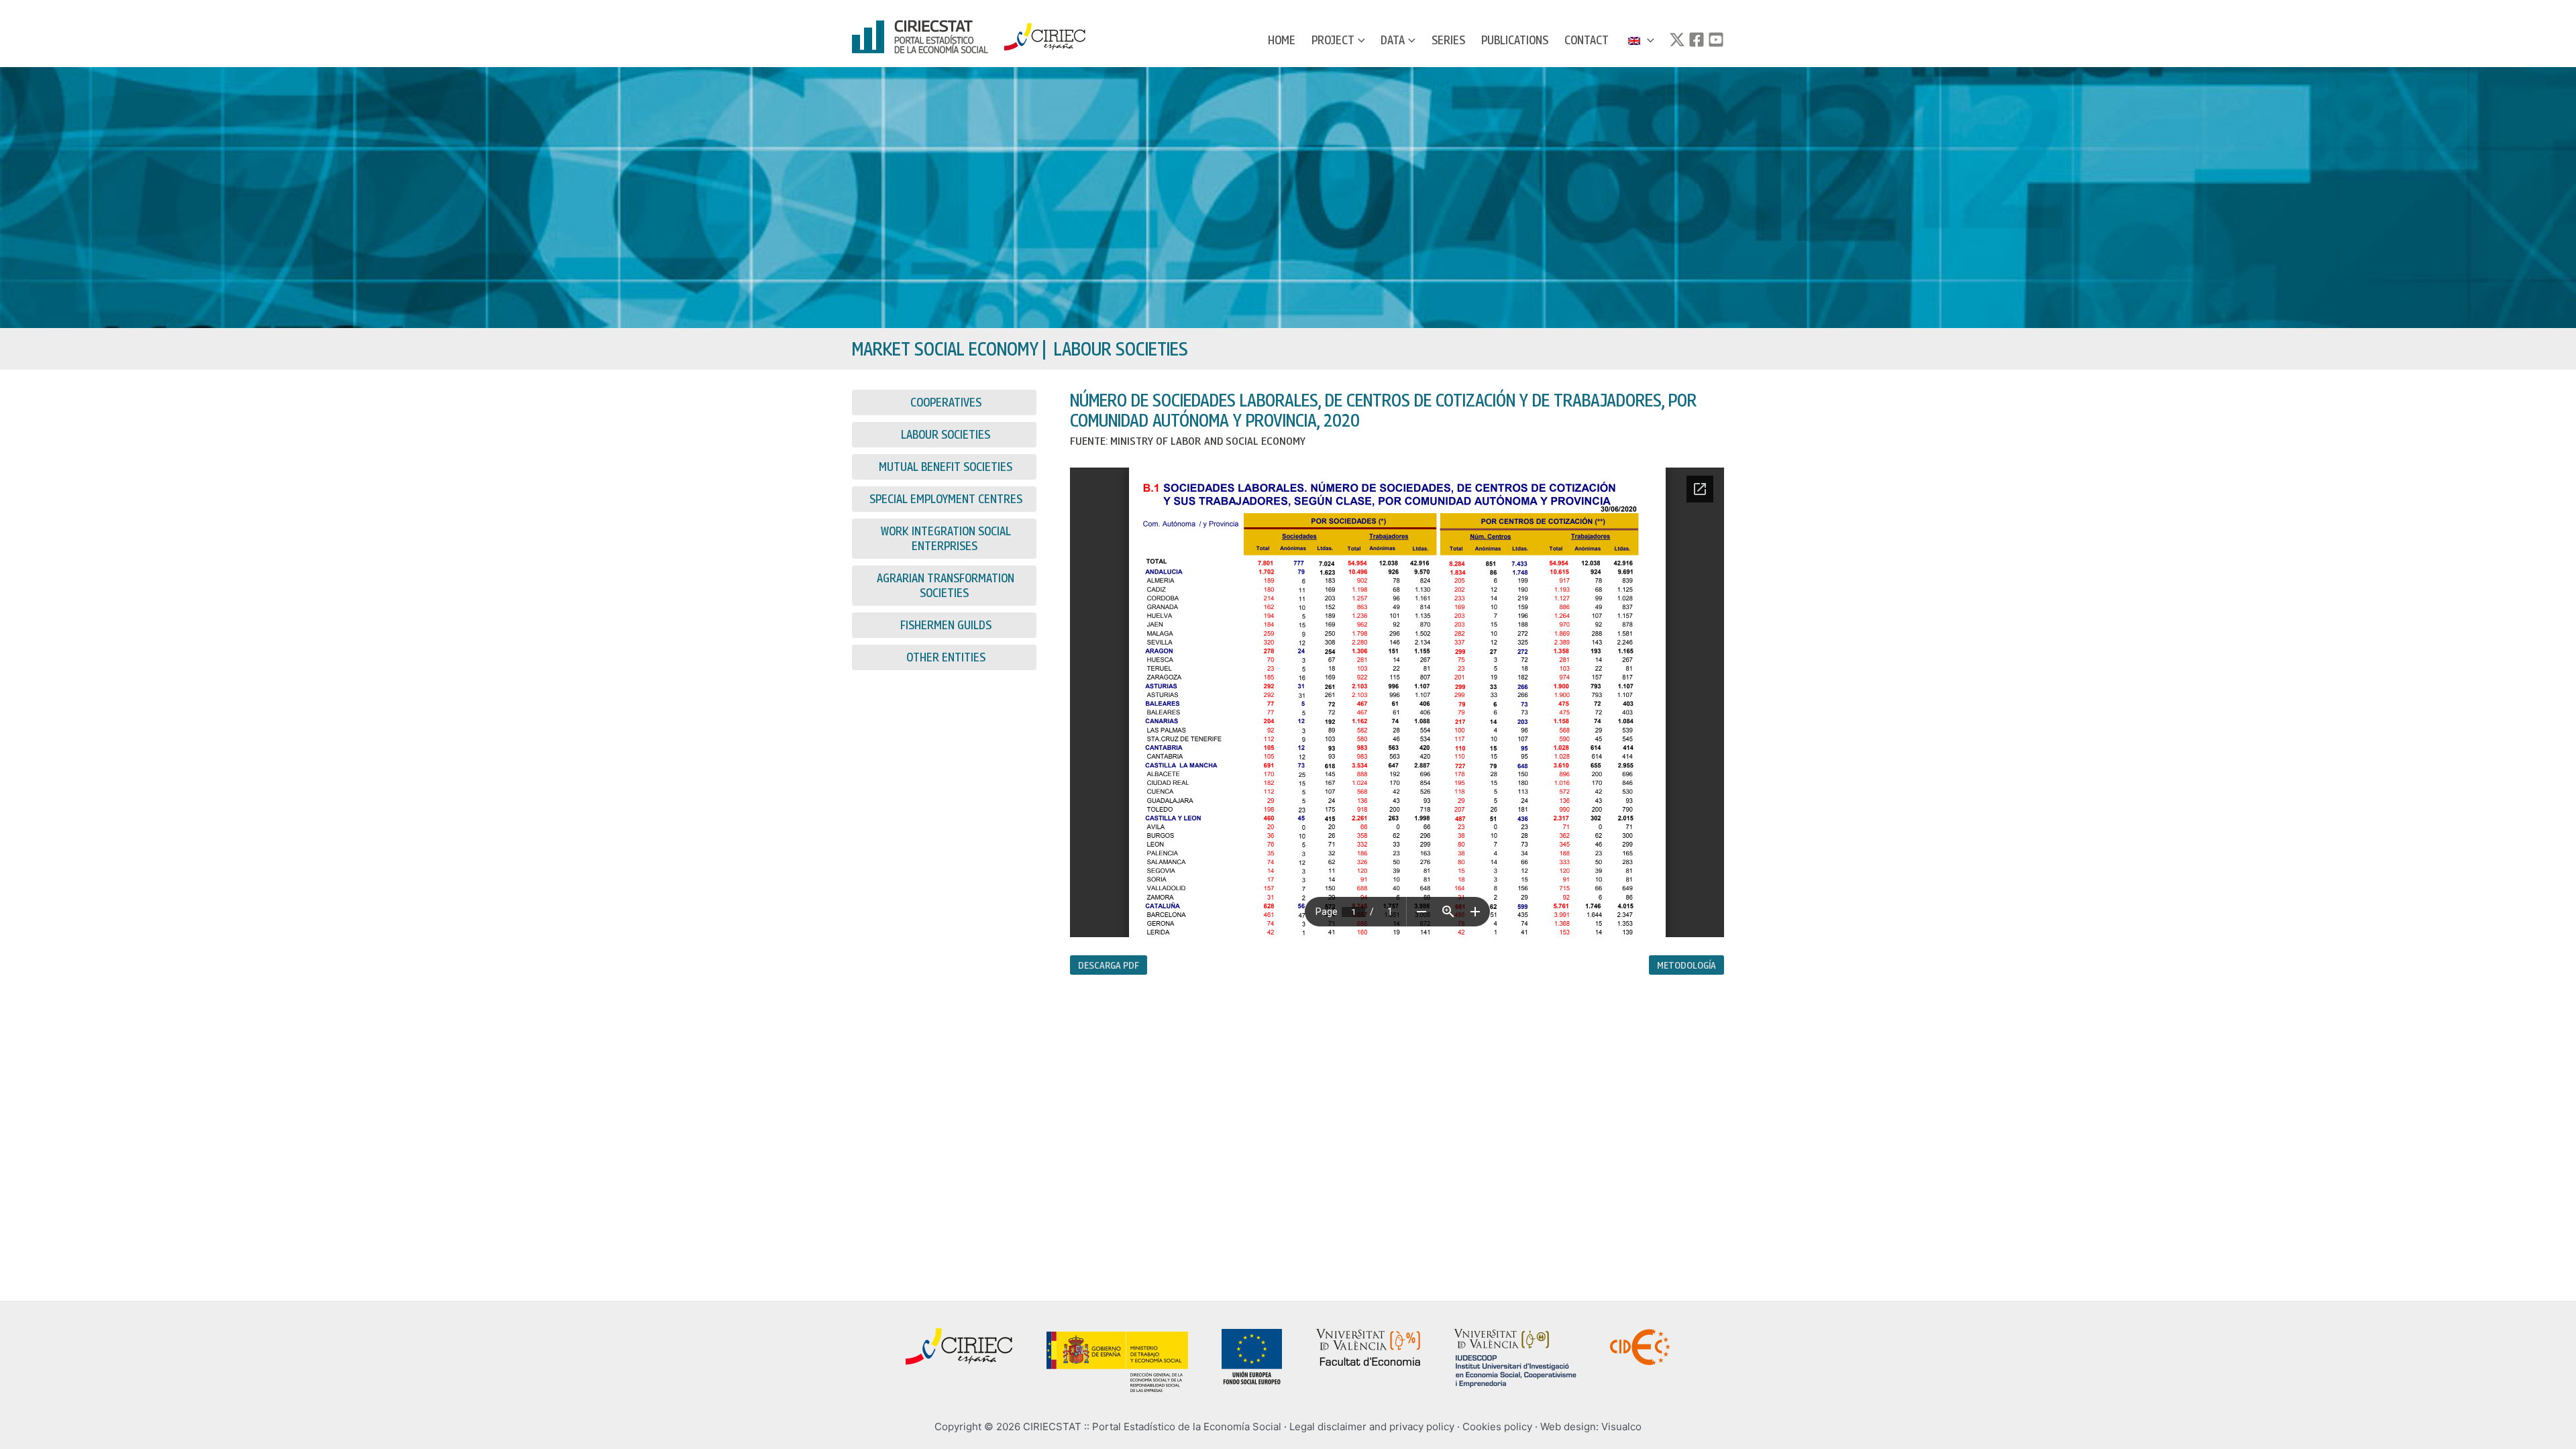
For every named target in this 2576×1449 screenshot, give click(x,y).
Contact (1587, 40)
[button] (1360, 40)
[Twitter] (1677, 40)
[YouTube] (1716, 40)
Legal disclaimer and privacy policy (1372, 1427)
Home (1282, 40)
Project (1333, 40)
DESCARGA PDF (1109, 965)
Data (1393, 40)
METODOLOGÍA (1686, 965)
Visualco (1621, 1427)
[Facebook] (1697, 40)
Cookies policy (1497, 1427)
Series (1448, 40)
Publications (1515, 40)
